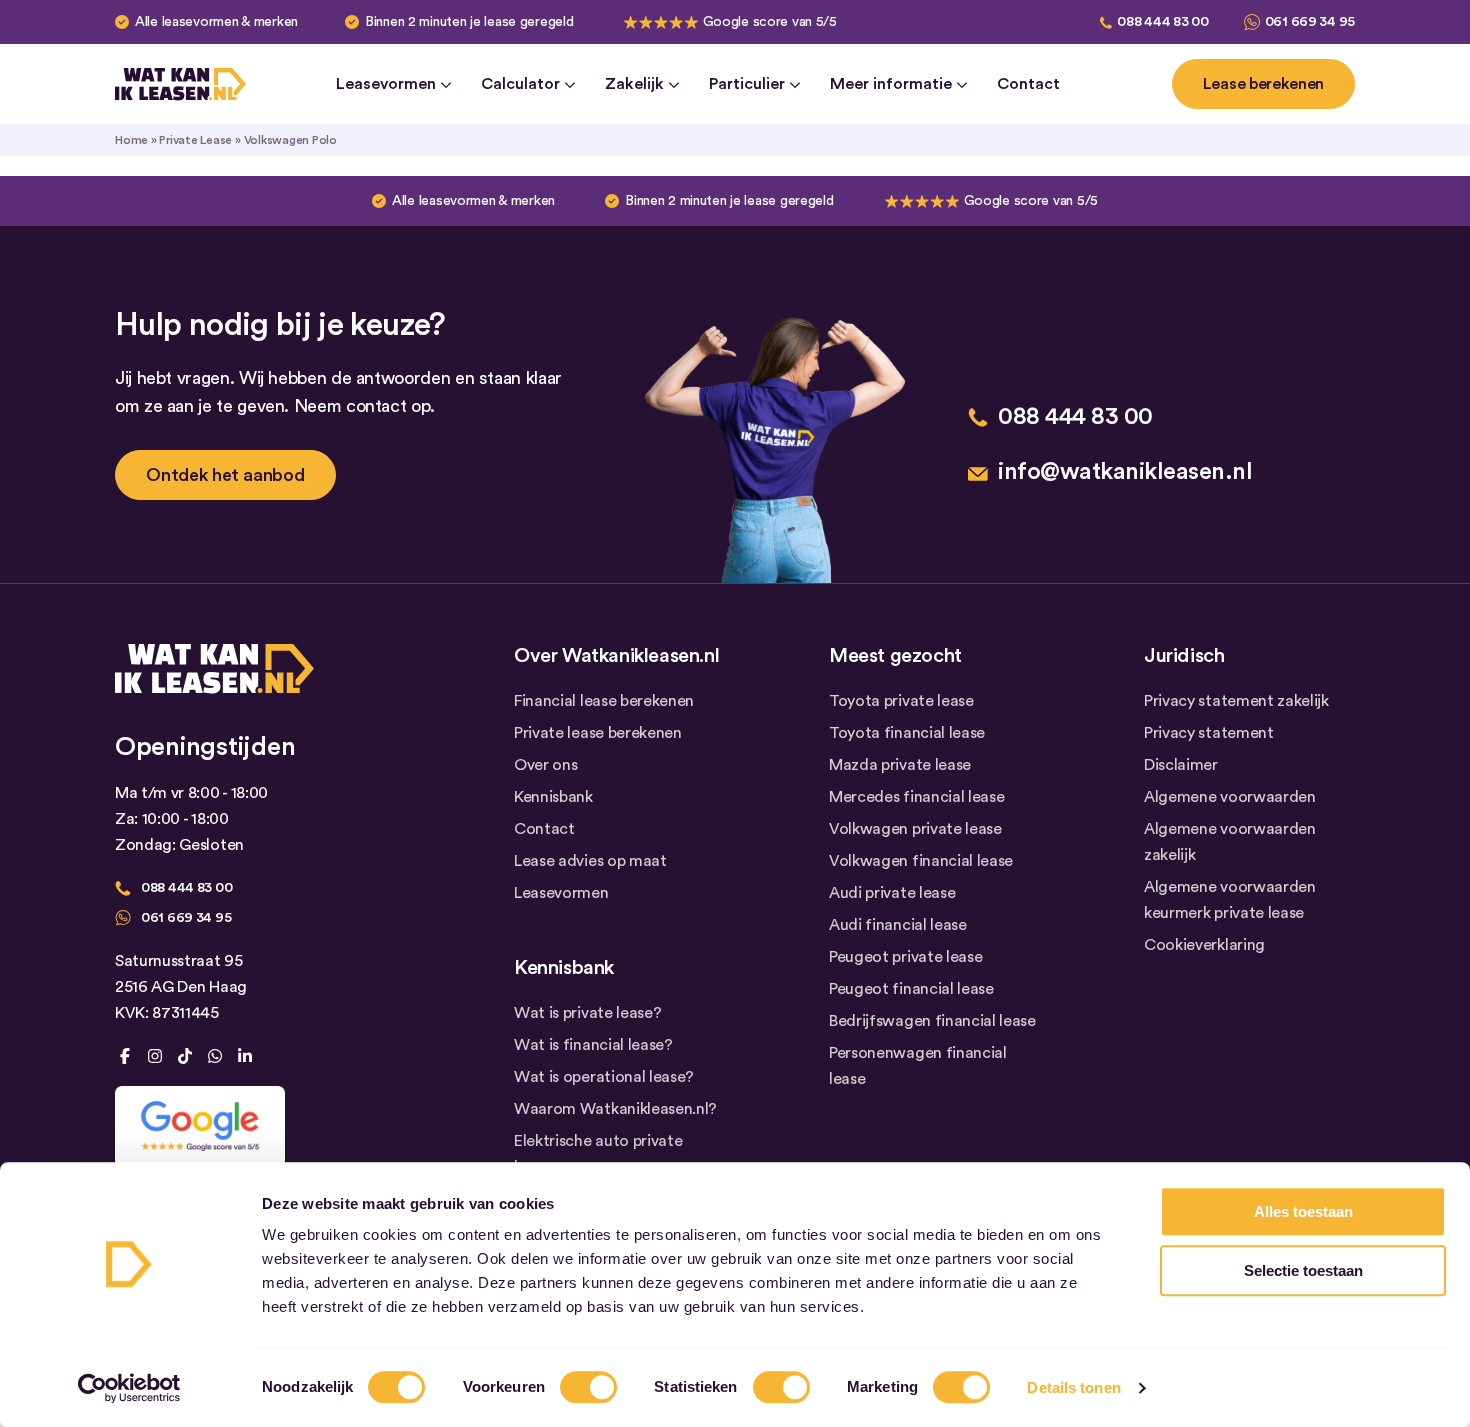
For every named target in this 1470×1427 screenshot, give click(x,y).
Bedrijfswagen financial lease (932, 1021)
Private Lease (195, 140)
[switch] (588, 1387)
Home (131, 140)
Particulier (747, 84)
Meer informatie (891, 84)
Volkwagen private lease (915, 829)
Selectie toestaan (1303, 1270)
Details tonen (1073, 1387)
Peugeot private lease (905, 957)
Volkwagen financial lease (921, 861)
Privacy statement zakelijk (1236, 701)
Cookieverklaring (1204, 945)
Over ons (545, 765)
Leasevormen (386, 84)
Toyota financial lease (907, 733)
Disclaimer (1181, 765)
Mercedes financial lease (916, 797)
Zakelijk (634, 84)
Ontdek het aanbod (225, 475)
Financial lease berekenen (604, 701)
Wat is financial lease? (593, 1045)
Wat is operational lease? (604, 1077)
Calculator (520, 84)
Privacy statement (1209, 733)
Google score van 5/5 (770, 22)
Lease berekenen (1263, 84)
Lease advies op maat (590, 861)
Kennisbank (553, 797)
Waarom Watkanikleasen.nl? (615, 1109)
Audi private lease (892, 893)
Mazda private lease (900, 765)
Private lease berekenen (598, 733)
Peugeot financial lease (911, 989)
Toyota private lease (901, 701)
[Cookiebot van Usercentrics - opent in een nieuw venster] (129, 1388)
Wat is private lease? (587, 1013)
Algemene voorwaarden (1230, 797)
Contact (1028, 84)
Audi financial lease (898, 925)
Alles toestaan (1303, 1211)
